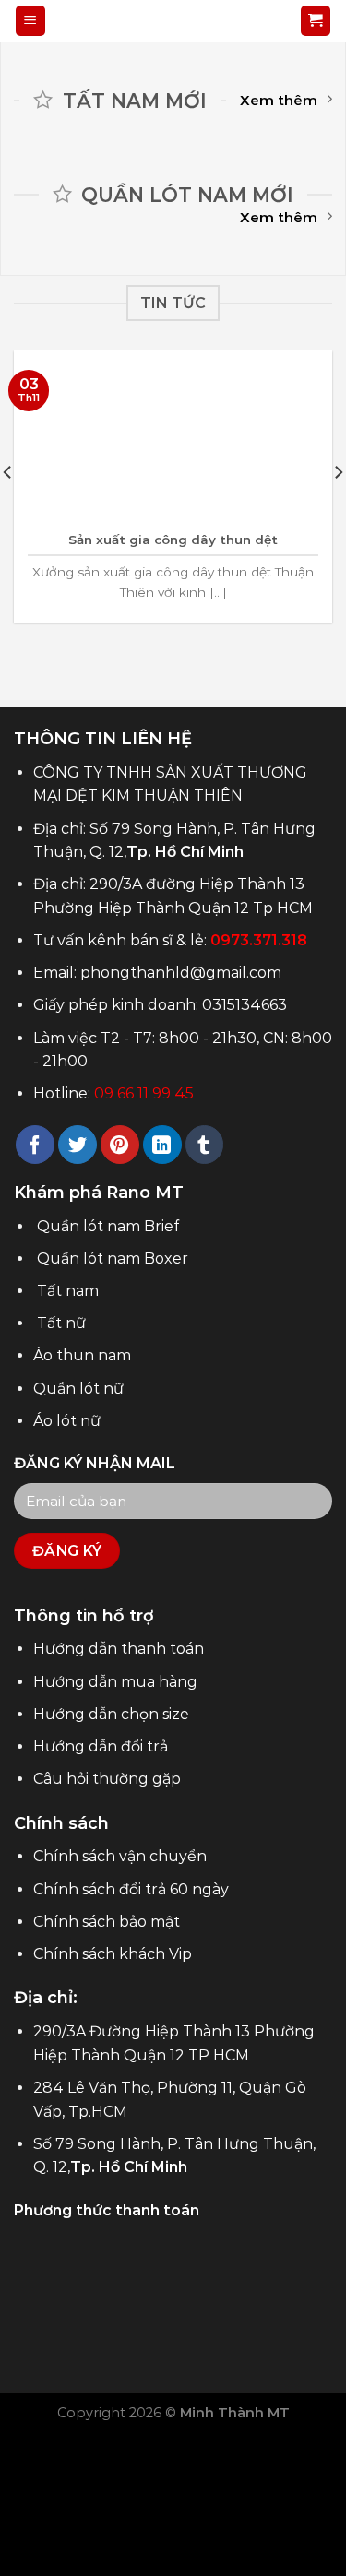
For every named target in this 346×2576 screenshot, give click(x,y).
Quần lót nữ (78, 1389)
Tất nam (68, 1291)
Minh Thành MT (235, 2413)
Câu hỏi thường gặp (107, 1779)
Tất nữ (61, 1323)
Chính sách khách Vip (113, 1954)
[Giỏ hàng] (316, 21)
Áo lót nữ (67, 1421)
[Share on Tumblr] (205, 1145)
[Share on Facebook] (35, 1145)
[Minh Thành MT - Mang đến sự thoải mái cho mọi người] (173, 21)
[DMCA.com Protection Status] (173, 2492)
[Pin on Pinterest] (120, 1145)
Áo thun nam (82, 1355)
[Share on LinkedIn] (162, 1145)
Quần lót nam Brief (108, 1226)
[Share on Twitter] (78, 1145)
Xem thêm (279, 100)
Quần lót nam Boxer (113, 1258)
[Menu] (31, 21)
